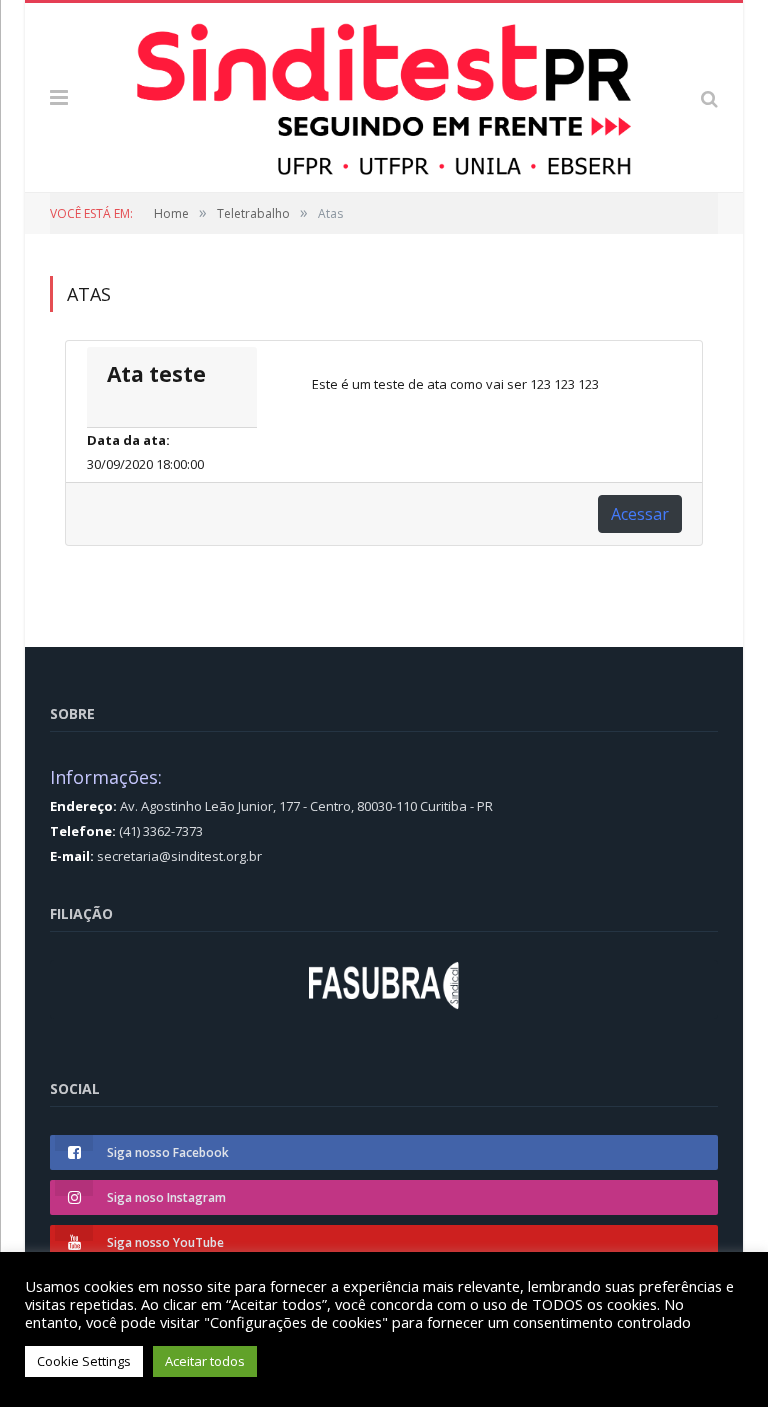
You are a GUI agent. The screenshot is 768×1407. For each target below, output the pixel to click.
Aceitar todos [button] (205, 1361)
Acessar (640, 514)
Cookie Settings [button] (84, 1361)
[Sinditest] (384, 93)
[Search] (709, 97)
